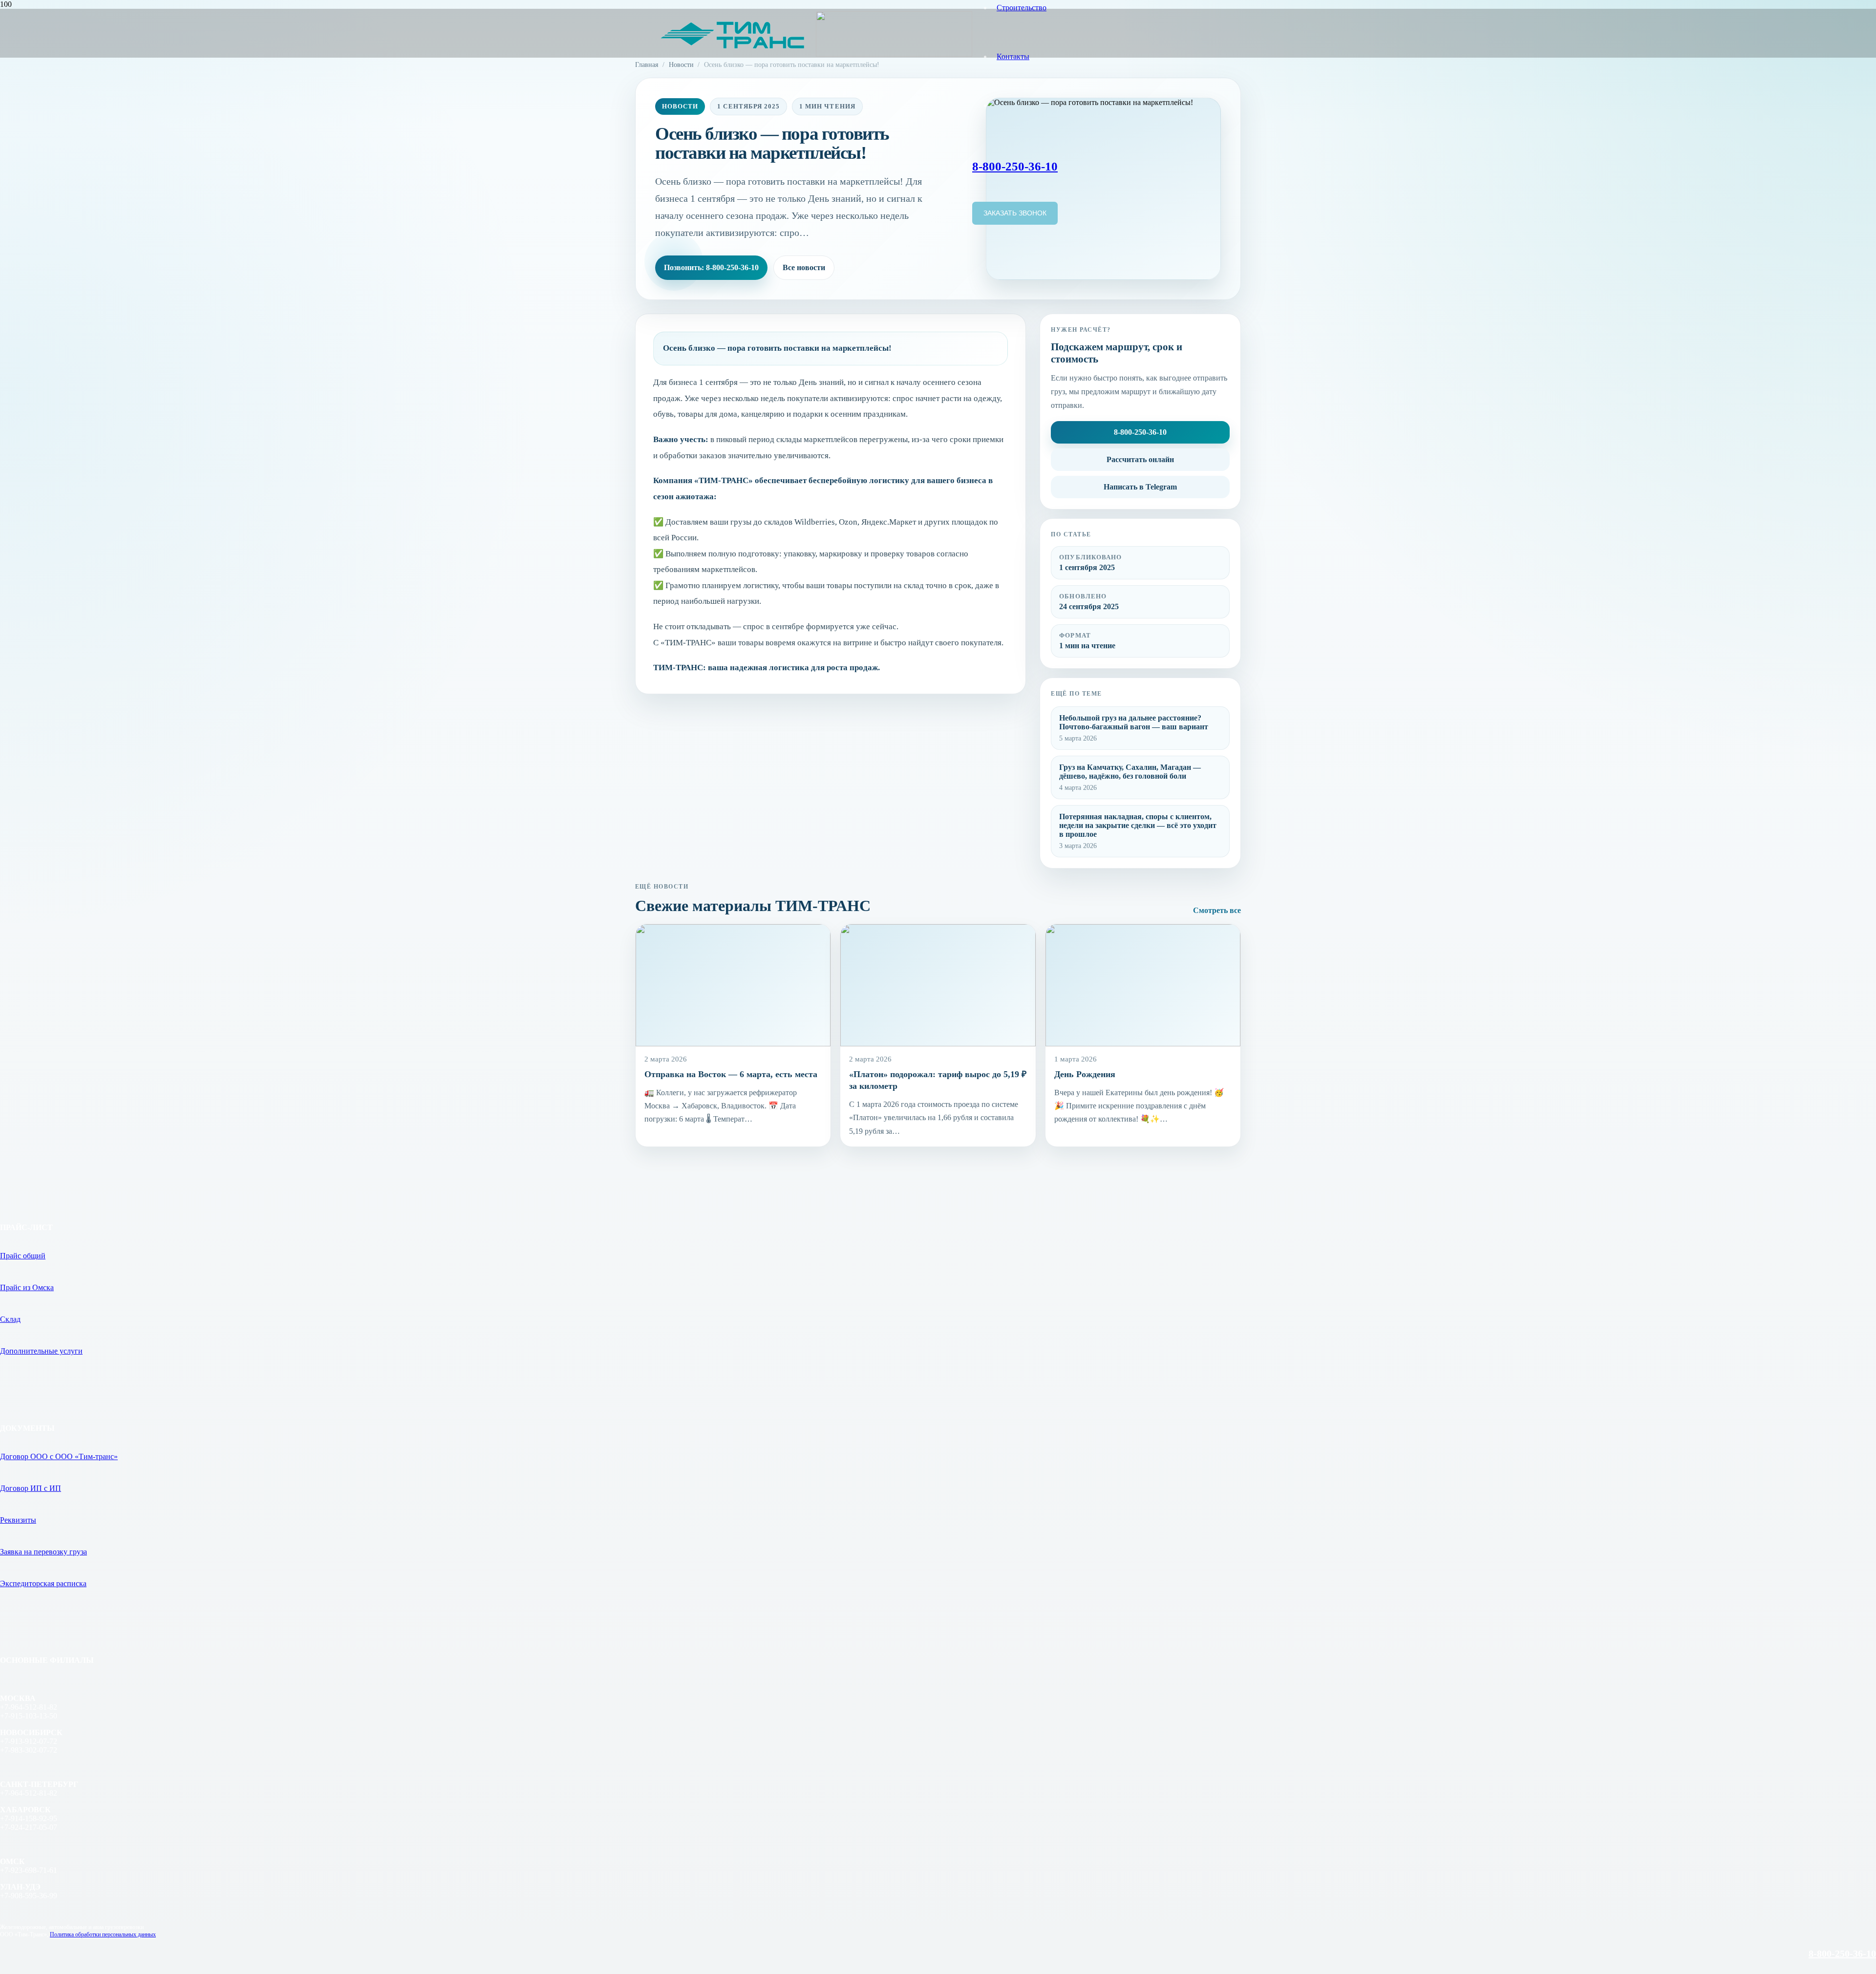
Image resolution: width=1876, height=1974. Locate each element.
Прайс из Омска (27, 1287)
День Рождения (1085, 1074)
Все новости (804, 267)
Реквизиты (18, 1520)
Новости (681, 64)
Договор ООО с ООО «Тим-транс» (59, 1456)
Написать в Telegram (1140, 487)
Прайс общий (23, 1256)
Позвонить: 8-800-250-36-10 (711, 267)
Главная (647, 64)
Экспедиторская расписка (43, 1583)
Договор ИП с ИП (31, 1488)
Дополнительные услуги (41, 1351)
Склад (10, 1319)
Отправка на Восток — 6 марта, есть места (731, 1074)
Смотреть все (1217, 910)
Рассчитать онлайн (1140, 459)
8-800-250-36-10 (1140, 432)
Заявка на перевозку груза (43, 1552)
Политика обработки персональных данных (103, 1934)
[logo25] (816, 54)
